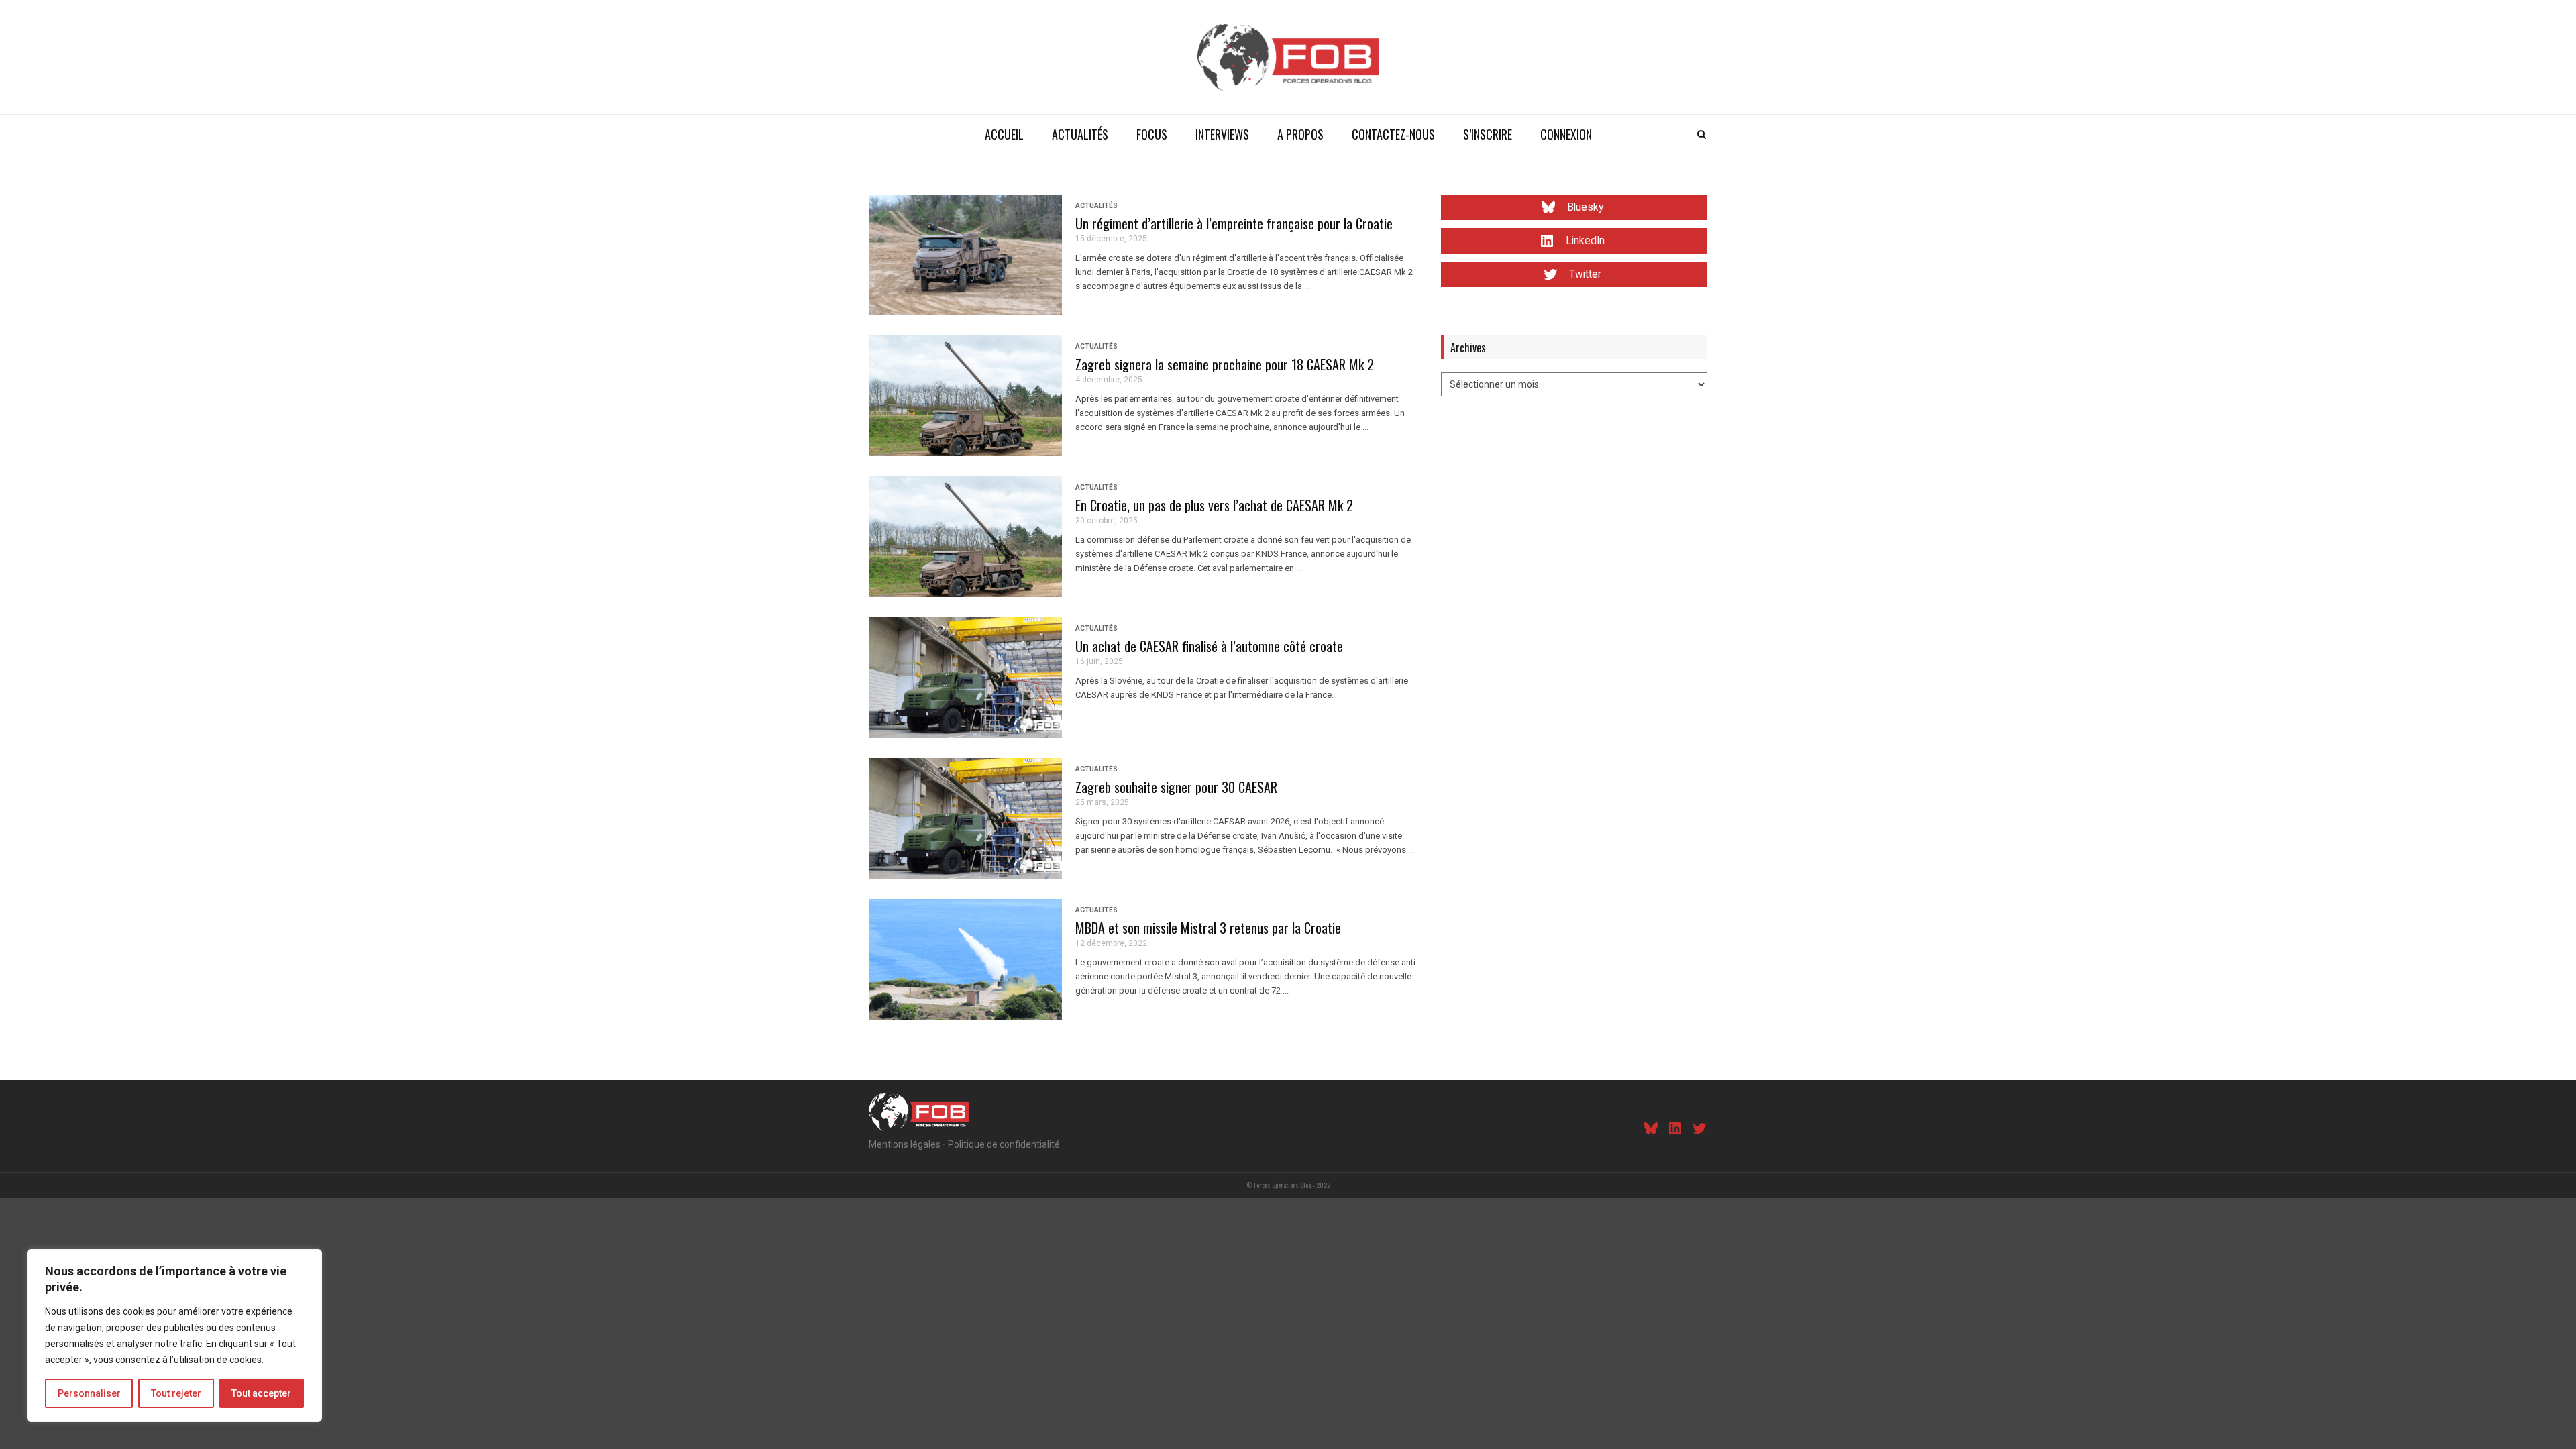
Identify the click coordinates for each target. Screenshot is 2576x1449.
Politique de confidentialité (1004, 1144)
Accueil (1004, 134)
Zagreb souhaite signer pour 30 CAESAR (1176, 787)
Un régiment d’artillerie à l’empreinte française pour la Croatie (1234, 223)
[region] (174, 1336)
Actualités (1080, 134)
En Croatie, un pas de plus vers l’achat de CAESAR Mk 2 (1214, 505)
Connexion (1566, 134)
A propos (1300, 134)
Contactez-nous (1393, 134)
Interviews (1222, 134)
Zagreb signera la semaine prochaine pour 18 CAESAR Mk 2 (1225, 364)
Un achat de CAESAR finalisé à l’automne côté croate (1209, 646)
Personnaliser (89, 1393)
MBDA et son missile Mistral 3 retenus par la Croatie (1208, 928)
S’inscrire (1488, 134)
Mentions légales (905, 1144)
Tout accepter (261, 1393)
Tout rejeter (176, 1393)
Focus (1152, 134)
